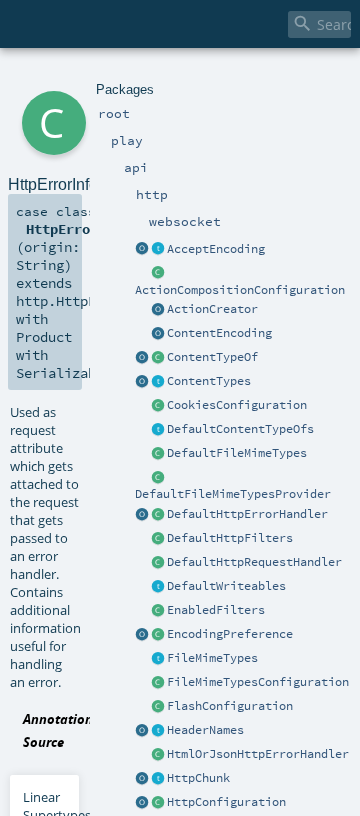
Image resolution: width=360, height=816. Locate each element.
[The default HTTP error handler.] (158, 515)
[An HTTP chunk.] (158, 779)
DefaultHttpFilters (230, 538)
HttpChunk (198, 778)
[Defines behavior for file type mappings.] (158, 659)
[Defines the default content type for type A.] (158, 358)
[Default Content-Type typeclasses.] (142, 358)
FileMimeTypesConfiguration (258, 682)
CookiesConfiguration (237, 405)
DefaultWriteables (226, 586)
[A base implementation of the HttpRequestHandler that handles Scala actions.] (158, 563)
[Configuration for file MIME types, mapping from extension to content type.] (158, 683)
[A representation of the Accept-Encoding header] (158, 250)
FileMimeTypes (212, 658)
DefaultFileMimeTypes (237, 453)
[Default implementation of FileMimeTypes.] (158, 454)
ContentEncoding (219, 333)
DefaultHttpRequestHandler (254, 562)
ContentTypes (209, 381)
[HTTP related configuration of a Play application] (158, 803)
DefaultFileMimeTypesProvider (233, 494)
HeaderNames (205, 730)
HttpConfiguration (226, 802)
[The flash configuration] (158, 707)
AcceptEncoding (216, 249)
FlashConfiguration (230, 706)
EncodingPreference (230, 634)
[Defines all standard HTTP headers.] (142, 731)
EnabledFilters (216, 610)
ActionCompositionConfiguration (240, 290)
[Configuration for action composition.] (158, 274)
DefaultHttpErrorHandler (247, 514)
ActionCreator (212, 309)
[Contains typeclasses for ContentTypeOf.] (158, 430)
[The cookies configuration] (158, 406)
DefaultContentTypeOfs (240, 429)
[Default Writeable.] (158, 587)
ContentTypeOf (212, 357)
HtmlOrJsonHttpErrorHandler (258, 754)
